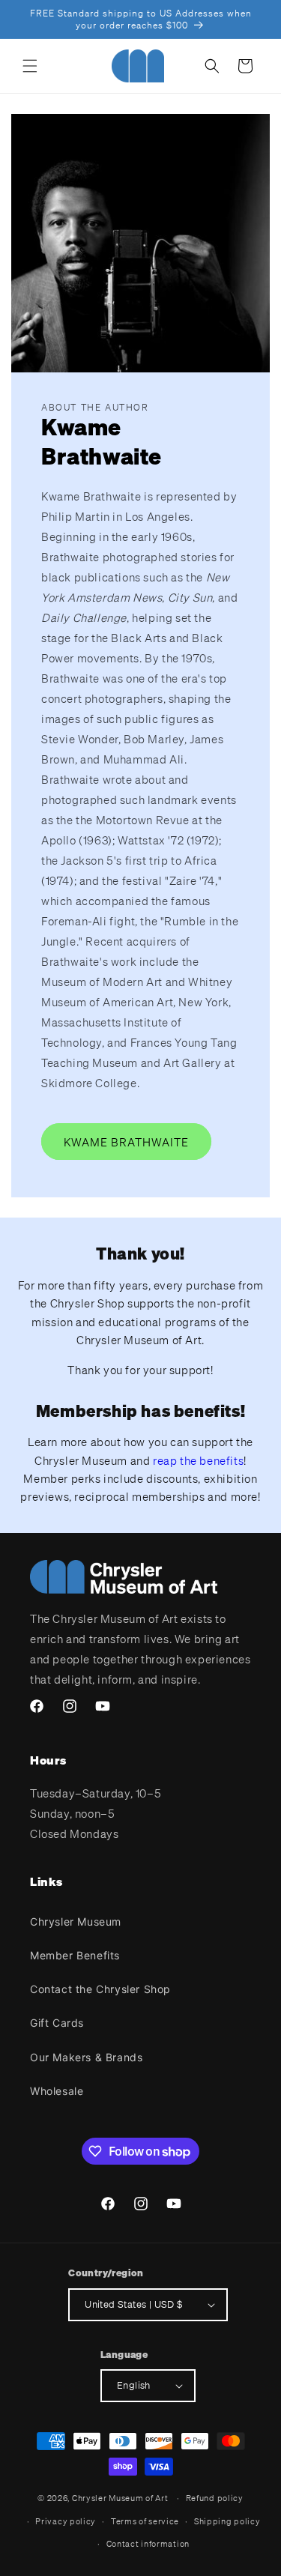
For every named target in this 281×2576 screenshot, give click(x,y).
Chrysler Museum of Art (120, 2498)
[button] (30, 66)
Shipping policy (227, 2521)
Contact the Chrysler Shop (100, 1989)
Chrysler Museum (76, 1922)
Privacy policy (66, 2521)
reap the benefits (198, 1460)
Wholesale (57, 2091)
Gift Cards (57, 2023)
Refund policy (215, 2498)
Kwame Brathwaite (126, 1142)
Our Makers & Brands (86, 2057)
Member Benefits (75, 1955)
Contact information (148, 2544)
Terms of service (145, 2521)
